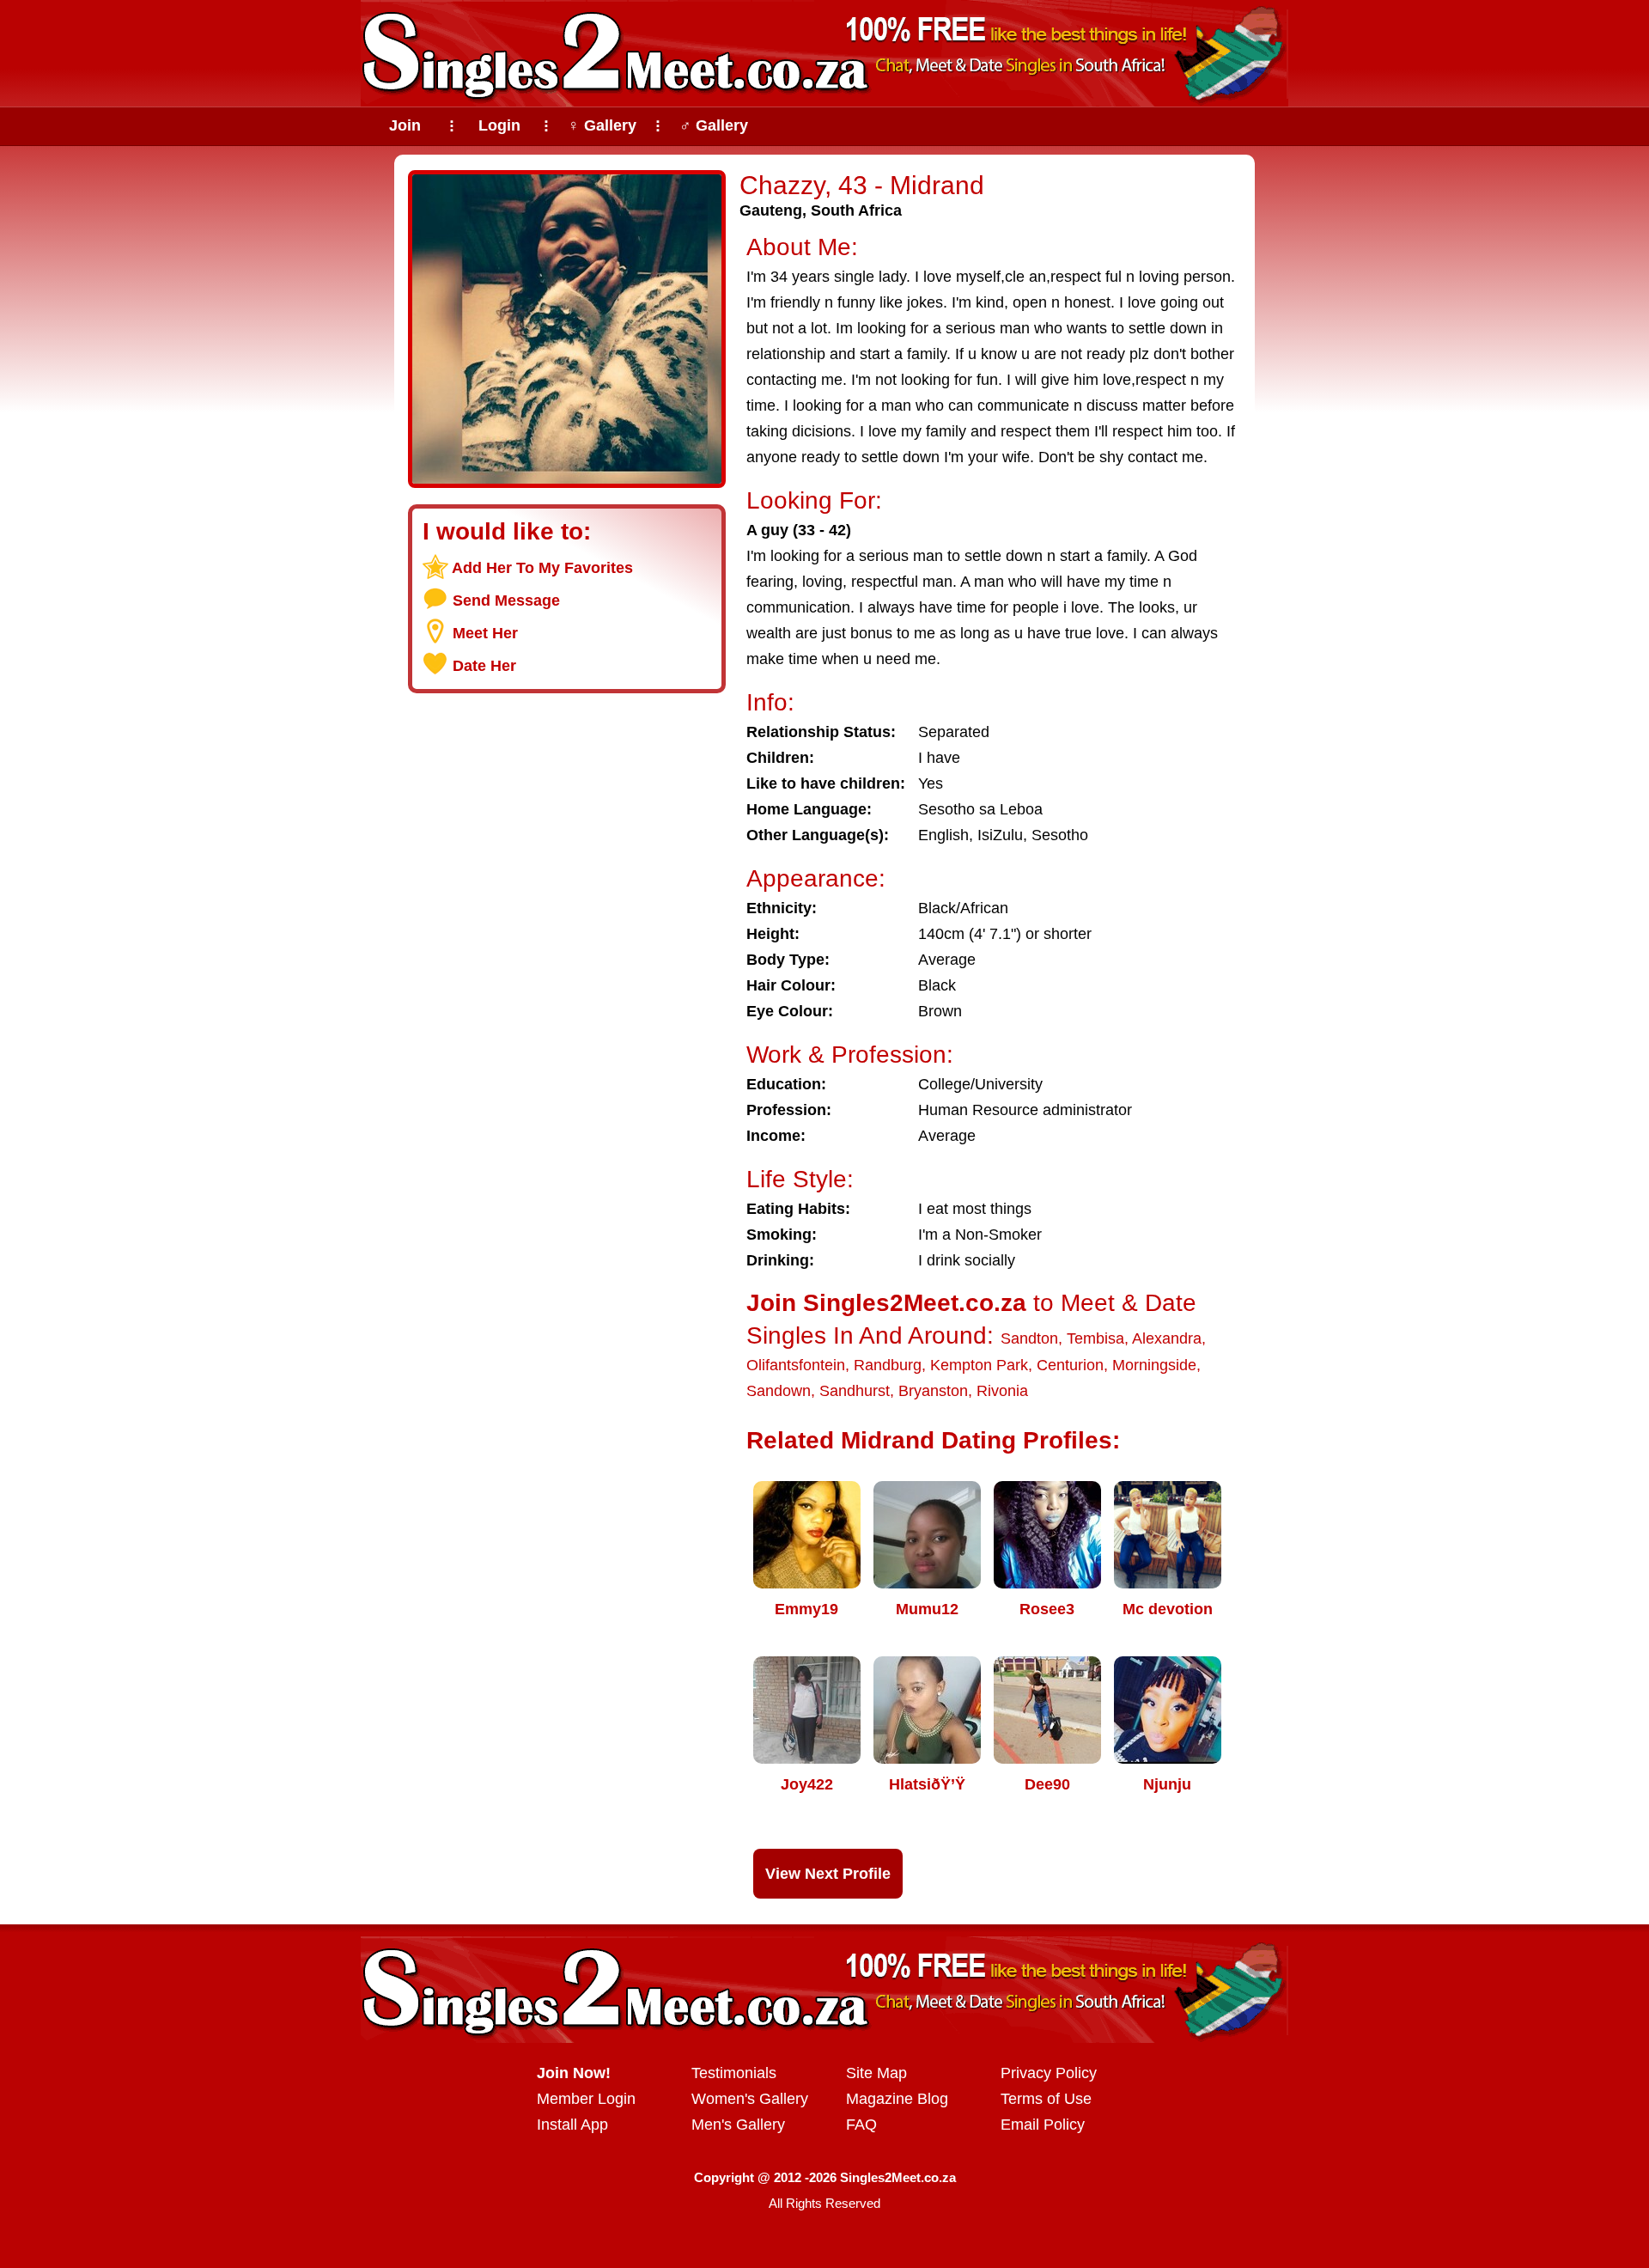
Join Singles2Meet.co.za (886, 1303)
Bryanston (933, 1391)
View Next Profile (828, 1874)
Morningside (1154, 1365)
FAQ (861, 2125)
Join (405, 125)
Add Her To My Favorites (542, 568)
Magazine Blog (897, 2099)
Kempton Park (979, 1365)
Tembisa (1095, 1338)
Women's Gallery (750, 2099)
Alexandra (1167, 1338)
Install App (572, 2125)
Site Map (876, 2073)
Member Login (586, 2099)
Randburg (888, 1365)
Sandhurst (855, 1391)
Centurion (1070, 1365)
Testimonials (734, 2073)
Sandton (1029, 1338)
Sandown (779, 1391)
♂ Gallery (714, 125)
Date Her (484, 666)
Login (499, 125)
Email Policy (1043, 2125)
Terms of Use (1046, 2099)
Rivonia (1002, 1391)
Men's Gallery (738, 2125)
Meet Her (485, 633)
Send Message (506, 601)
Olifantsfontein (796, 1365)
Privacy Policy (1049, 2073)
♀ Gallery (602, 125)
